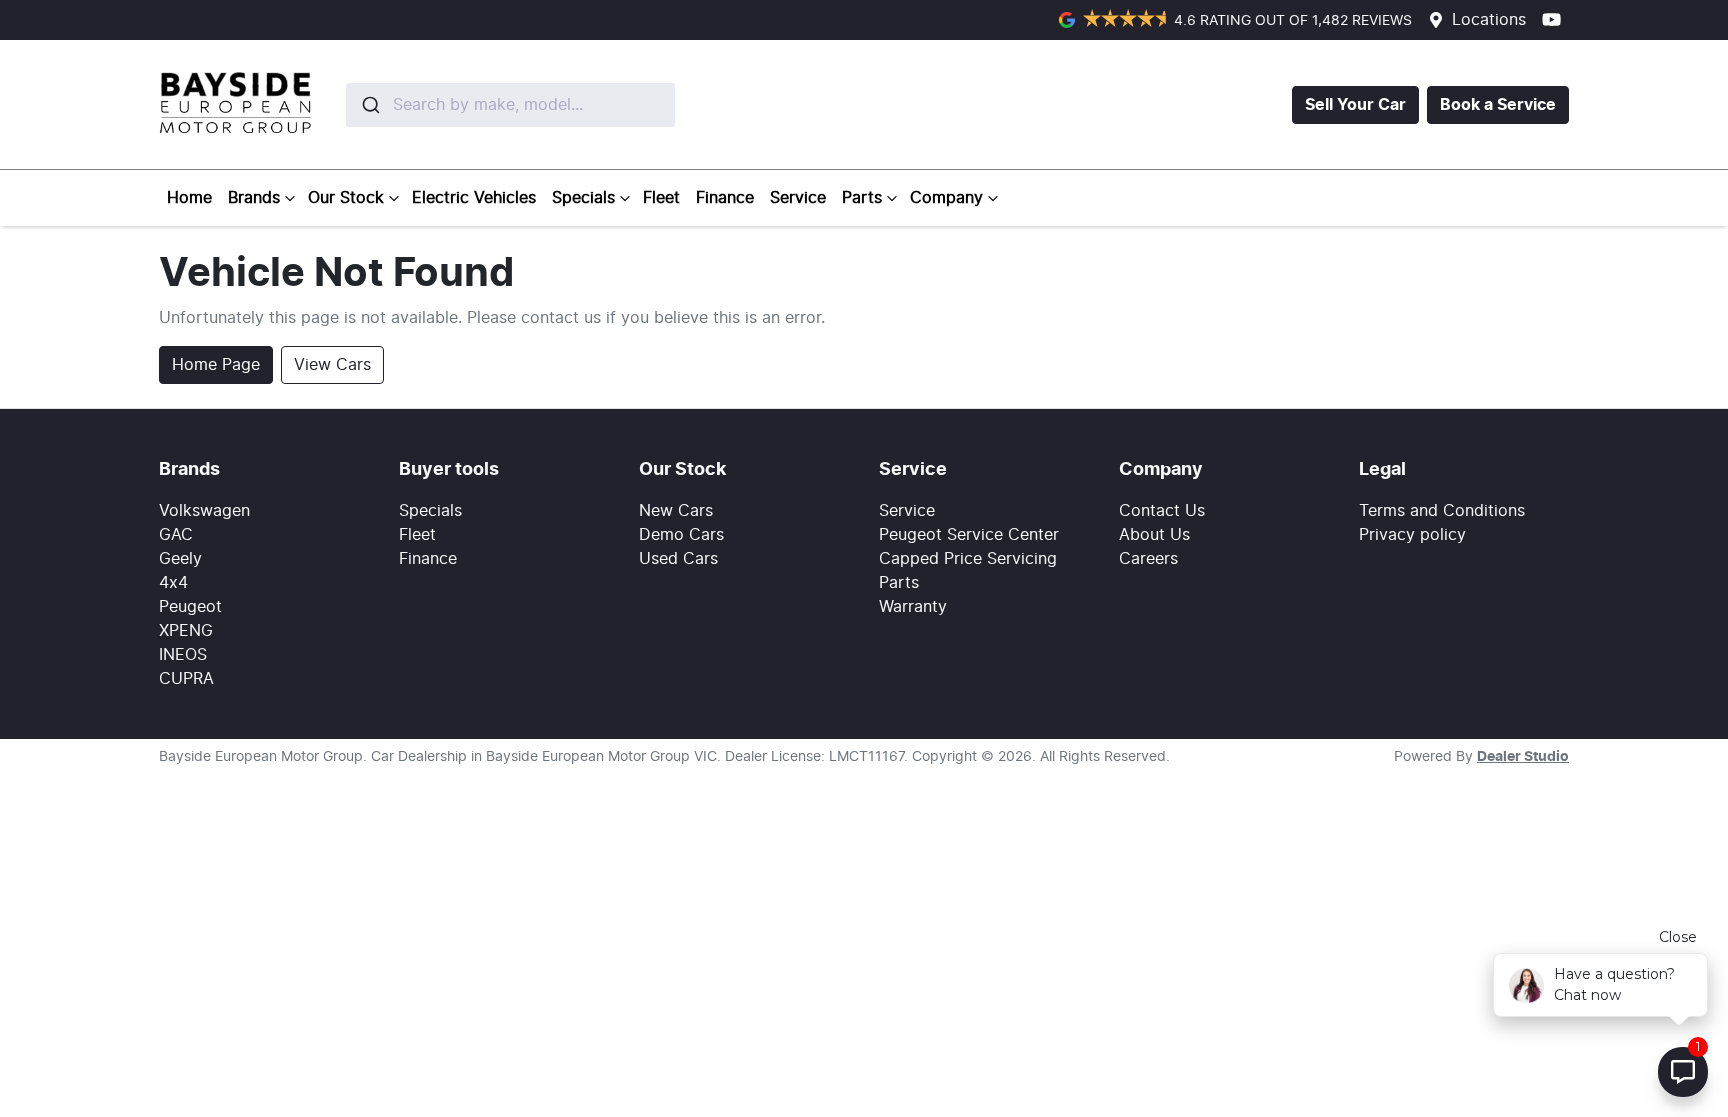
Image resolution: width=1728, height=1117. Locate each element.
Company (946, 198)
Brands (254, 198)
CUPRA (186, 679)
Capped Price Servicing (968, 559)
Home (189, 198)
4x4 (173, 583)
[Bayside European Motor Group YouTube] (1555, 19)
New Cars (676, 511)
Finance (725, 198)
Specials (583, 198)
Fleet (661, 198)
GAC (176, 535)
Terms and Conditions (1442, 511)
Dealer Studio (1523, 757)
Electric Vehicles (474, 198)
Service (798, 198)
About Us (1154, 535)
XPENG (186, 631)
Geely (180, 559)
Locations (1489, 20)
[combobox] (463, 105)
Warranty (913, 607)
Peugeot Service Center (969, 535)
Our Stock (346, 198)
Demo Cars (681, 535)
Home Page (216, 365)
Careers (1148, 559)
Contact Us (1162, 511)
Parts (862, 198)
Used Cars (678, 559)
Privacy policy (1412, 535)
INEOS (183, 655)
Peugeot (190, 607)
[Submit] (369, 105)
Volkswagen (204, 511)
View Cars (332, 365)
